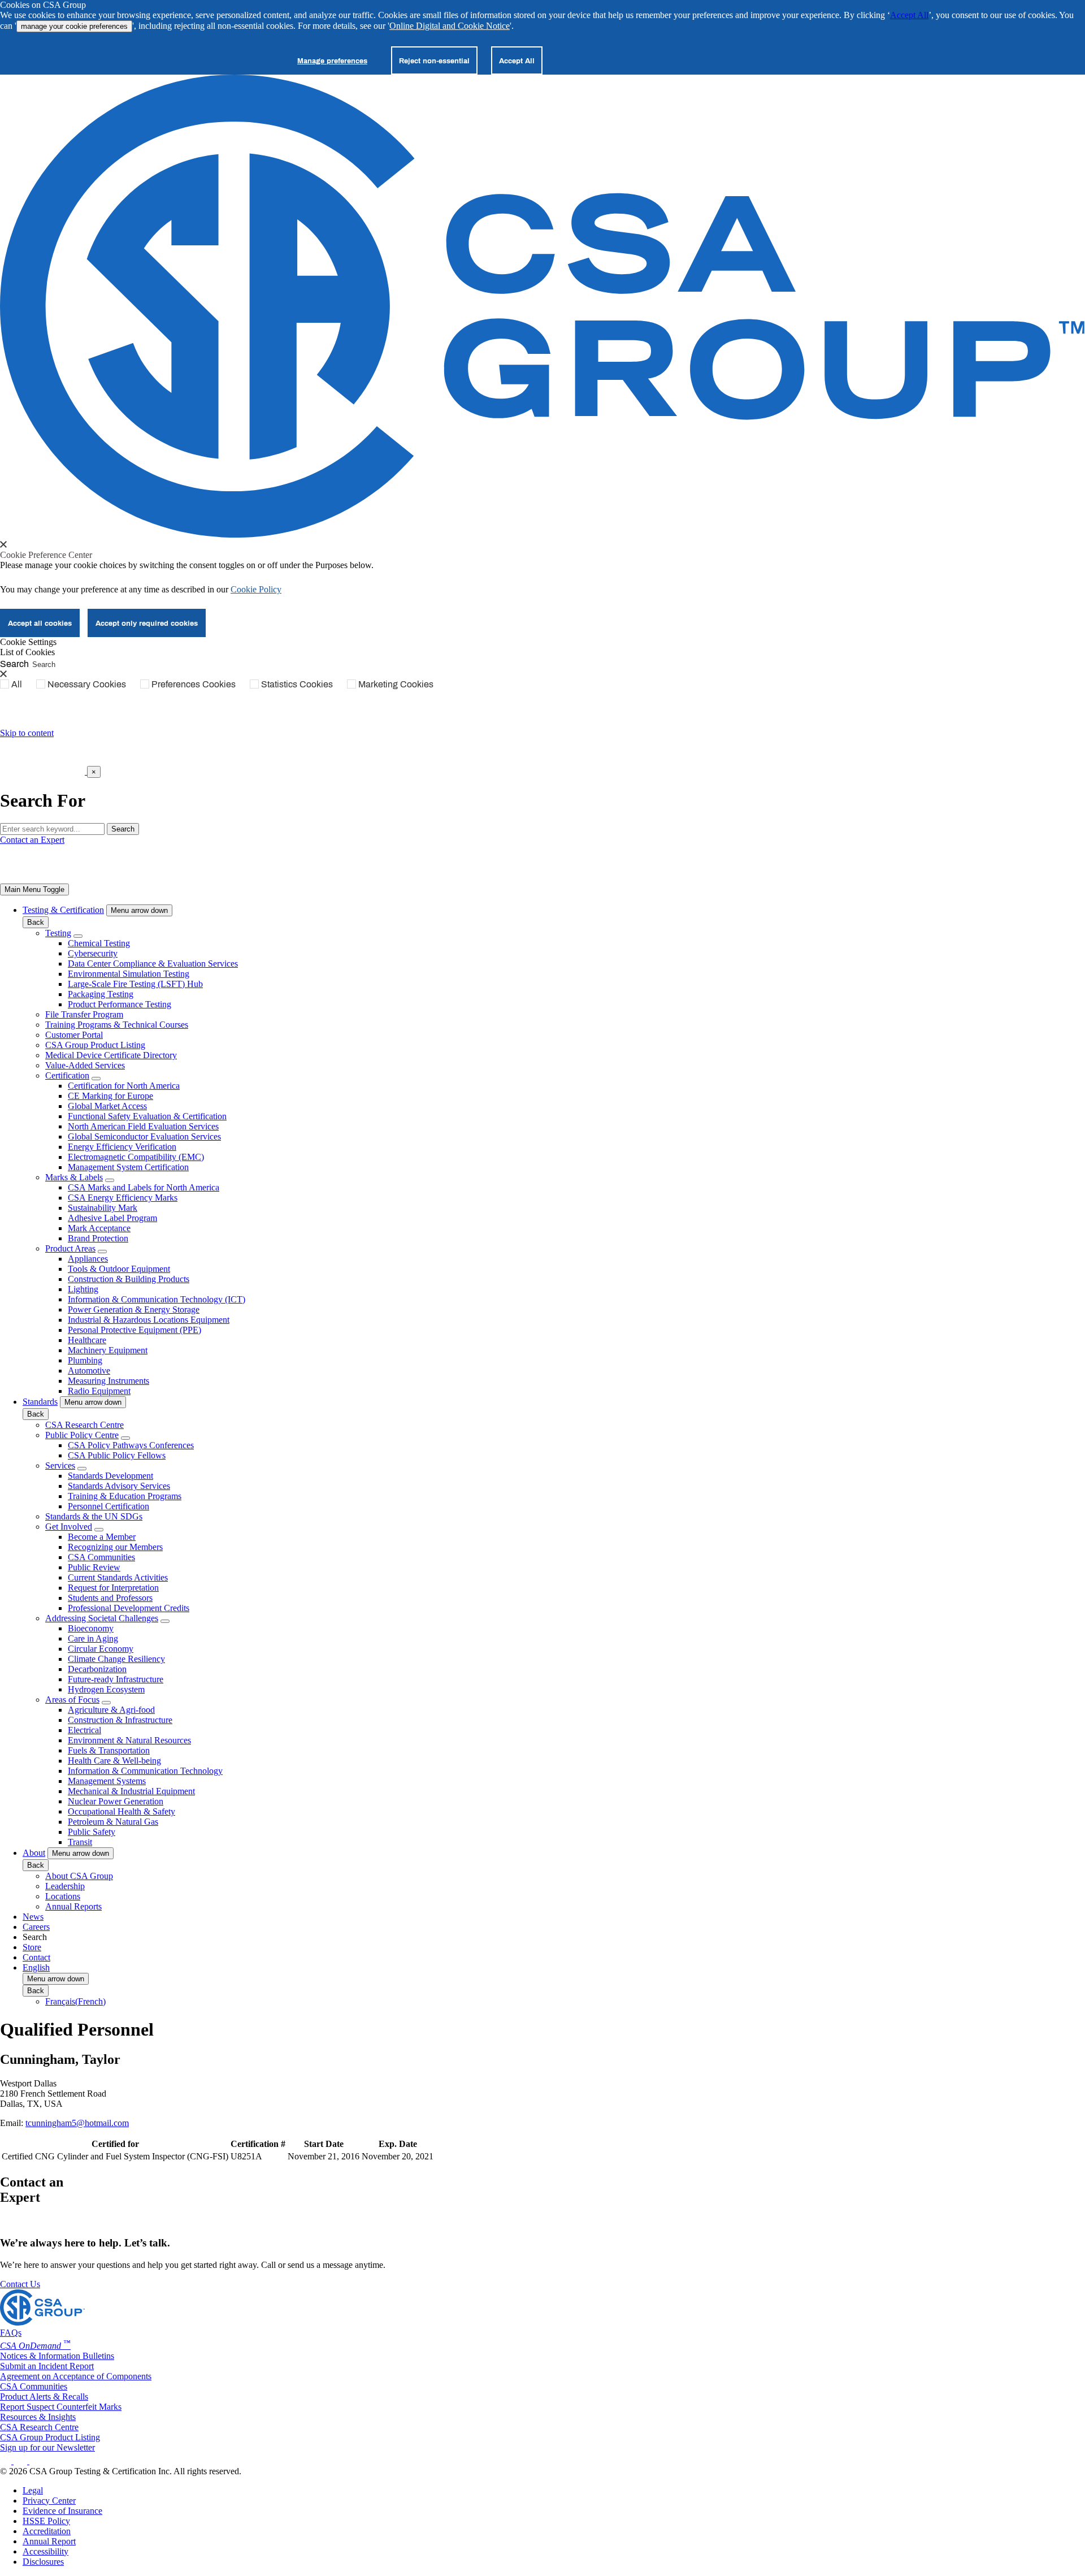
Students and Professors (110, 1598)
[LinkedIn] (7, 2461)
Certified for (115, 2144)
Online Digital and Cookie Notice (450, 26)
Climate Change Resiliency (116, 1659)
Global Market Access (107, 1106)
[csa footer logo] (42, 2322)
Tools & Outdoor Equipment (119, 1269)
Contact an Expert (32, 840)
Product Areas (70, 1248)
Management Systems (107, 1781)
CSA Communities (101, 1557)
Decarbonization (97, 1669)
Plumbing (85, 1360)
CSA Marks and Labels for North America (144, 1187)
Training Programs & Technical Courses (117, 1025)
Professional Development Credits (129, 1608)
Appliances (88, 1259)
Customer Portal (74, 1035)
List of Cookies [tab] (27, 652)
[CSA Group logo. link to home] (542, 534)
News (33, 1917)
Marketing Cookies (396, 684)
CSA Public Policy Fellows (117, 1455)
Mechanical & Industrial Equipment (131, 1791)
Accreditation (47, 2531)
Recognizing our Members (115, 1547)
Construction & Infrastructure (120, 1720)
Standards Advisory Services (119, 1486)
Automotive (89, 1371)
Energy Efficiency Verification (122, 1147)
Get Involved (69, 1527)
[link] (34, 889)
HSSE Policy (46, 2521)
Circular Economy (101, 1649)
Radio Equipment (99, 1391)
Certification (67, 1075)
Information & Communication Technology (145, 1771)
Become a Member (102, 1537)
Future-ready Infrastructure (116, 1679)
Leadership (65, 1886)
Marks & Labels (74, 1177)
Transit (80, 1842)
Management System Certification (128, 1167)
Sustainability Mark (103, 1208)
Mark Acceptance (99, 1228)
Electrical (84, 1730)
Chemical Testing (99, 943)
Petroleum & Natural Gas (113, 1822)
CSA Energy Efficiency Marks (123, 1198)
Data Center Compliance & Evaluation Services (153, 964)
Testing (58, 933)
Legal (33, 2490)
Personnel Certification (108, 1506)
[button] (139, 910)
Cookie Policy (256, 589)
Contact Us (20, 2284)
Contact (36, 1957)
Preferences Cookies (194, 684)
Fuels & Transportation (109, 1750)
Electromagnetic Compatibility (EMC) (136, 1157)
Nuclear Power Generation (116, 1801)
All (17, 684)
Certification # (258, 2144)
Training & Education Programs (125, 1496)
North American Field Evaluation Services (143, 1126)
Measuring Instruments (108, 1381)
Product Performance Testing (120, 1004)
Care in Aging (93, 1638)
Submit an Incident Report (47, 2366)
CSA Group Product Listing (95, 1045)
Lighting (83, 1289)
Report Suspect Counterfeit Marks (61, 2407)
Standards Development (110, 1476)
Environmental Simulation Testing (129, 974)
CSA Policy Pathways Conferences (131, 1445)
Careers (36, 1927)
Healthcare (87, 1340)
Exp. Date (398, 2144)
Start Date (324, 2144)
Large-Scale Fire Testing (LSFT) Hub (135, 984)
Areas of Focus (72, 1700)
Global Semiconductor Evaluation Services (144, 1137)
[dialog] (542, 787)
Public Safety (92, 1832)
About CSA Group (79, 1876)
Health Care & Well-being (114, 1761)
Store (32, 1947)
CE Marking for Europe (110, 1096)
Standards (40, 1402)
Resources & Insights (38, 2417)
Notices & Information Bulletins (57, 2356)
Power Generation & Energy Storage (134, 1309)
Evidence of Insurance (62, 2511)
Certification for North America (124, 1086)
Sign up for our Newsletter (47, 2447)
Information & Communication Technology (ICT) (157, 1299)
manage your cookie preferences (74, 26)
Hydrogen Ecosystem (106, 1689)
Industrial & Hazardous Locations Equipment (149, 1320)
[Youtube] (43, 2461)
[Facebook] (26, 2461)
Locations (63, 1896)
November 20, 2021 (398, 2156)
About (34, 1853)
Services (60, 1465)
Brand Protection (98, 1238)
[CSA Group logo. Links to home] (44, 771)
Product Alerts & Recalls (44, 2397)
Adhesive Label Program (112, 1218)
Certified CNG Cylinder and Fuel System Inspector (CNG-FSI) (115, 2156)
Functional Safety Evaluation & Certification (147, 1116)
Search (14, 663)
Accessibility (45, 2551)
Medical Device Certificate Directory (111, 1055)
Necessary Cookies (87, 684)
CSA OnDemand (35, 2346)
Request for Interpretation (113, 1588)
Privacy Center (49, 2501)
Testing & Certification (63, 910)
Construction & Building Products (129, 1279)
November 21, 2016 (324, 2156)
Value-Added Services (85, 1065)
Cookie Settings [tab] (28, 642)
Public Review (94, 1567)
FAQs (11, 2333)
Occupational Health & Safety (121, 1811)
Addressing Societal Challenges (102, 1618)
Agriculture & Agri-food (111, 1710)
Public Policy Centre (82, 1435)
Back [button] (36, 922)
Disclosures (43, 2562)
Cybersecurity (93, 953)
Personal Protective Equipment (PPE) (134, 1330)
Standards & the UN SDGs (94, 1516)
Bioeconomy (91, 1628)
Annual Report (49, 2541)
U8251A (246, 2156)
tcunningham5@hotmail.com (77, 2123)
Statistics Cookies (297, 684)
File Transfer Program (84, 1014)
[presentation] (3, 544)
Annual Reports (73, 1906)
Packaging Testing (101, 994)
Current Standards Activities (118, 1577)
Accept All (909, 15)
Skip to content (27, 733)
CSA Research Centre (84, 1425)
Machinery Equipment (108, 1350)
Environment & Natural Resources (129, 1740)
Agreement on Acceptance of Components (76, 2376)
